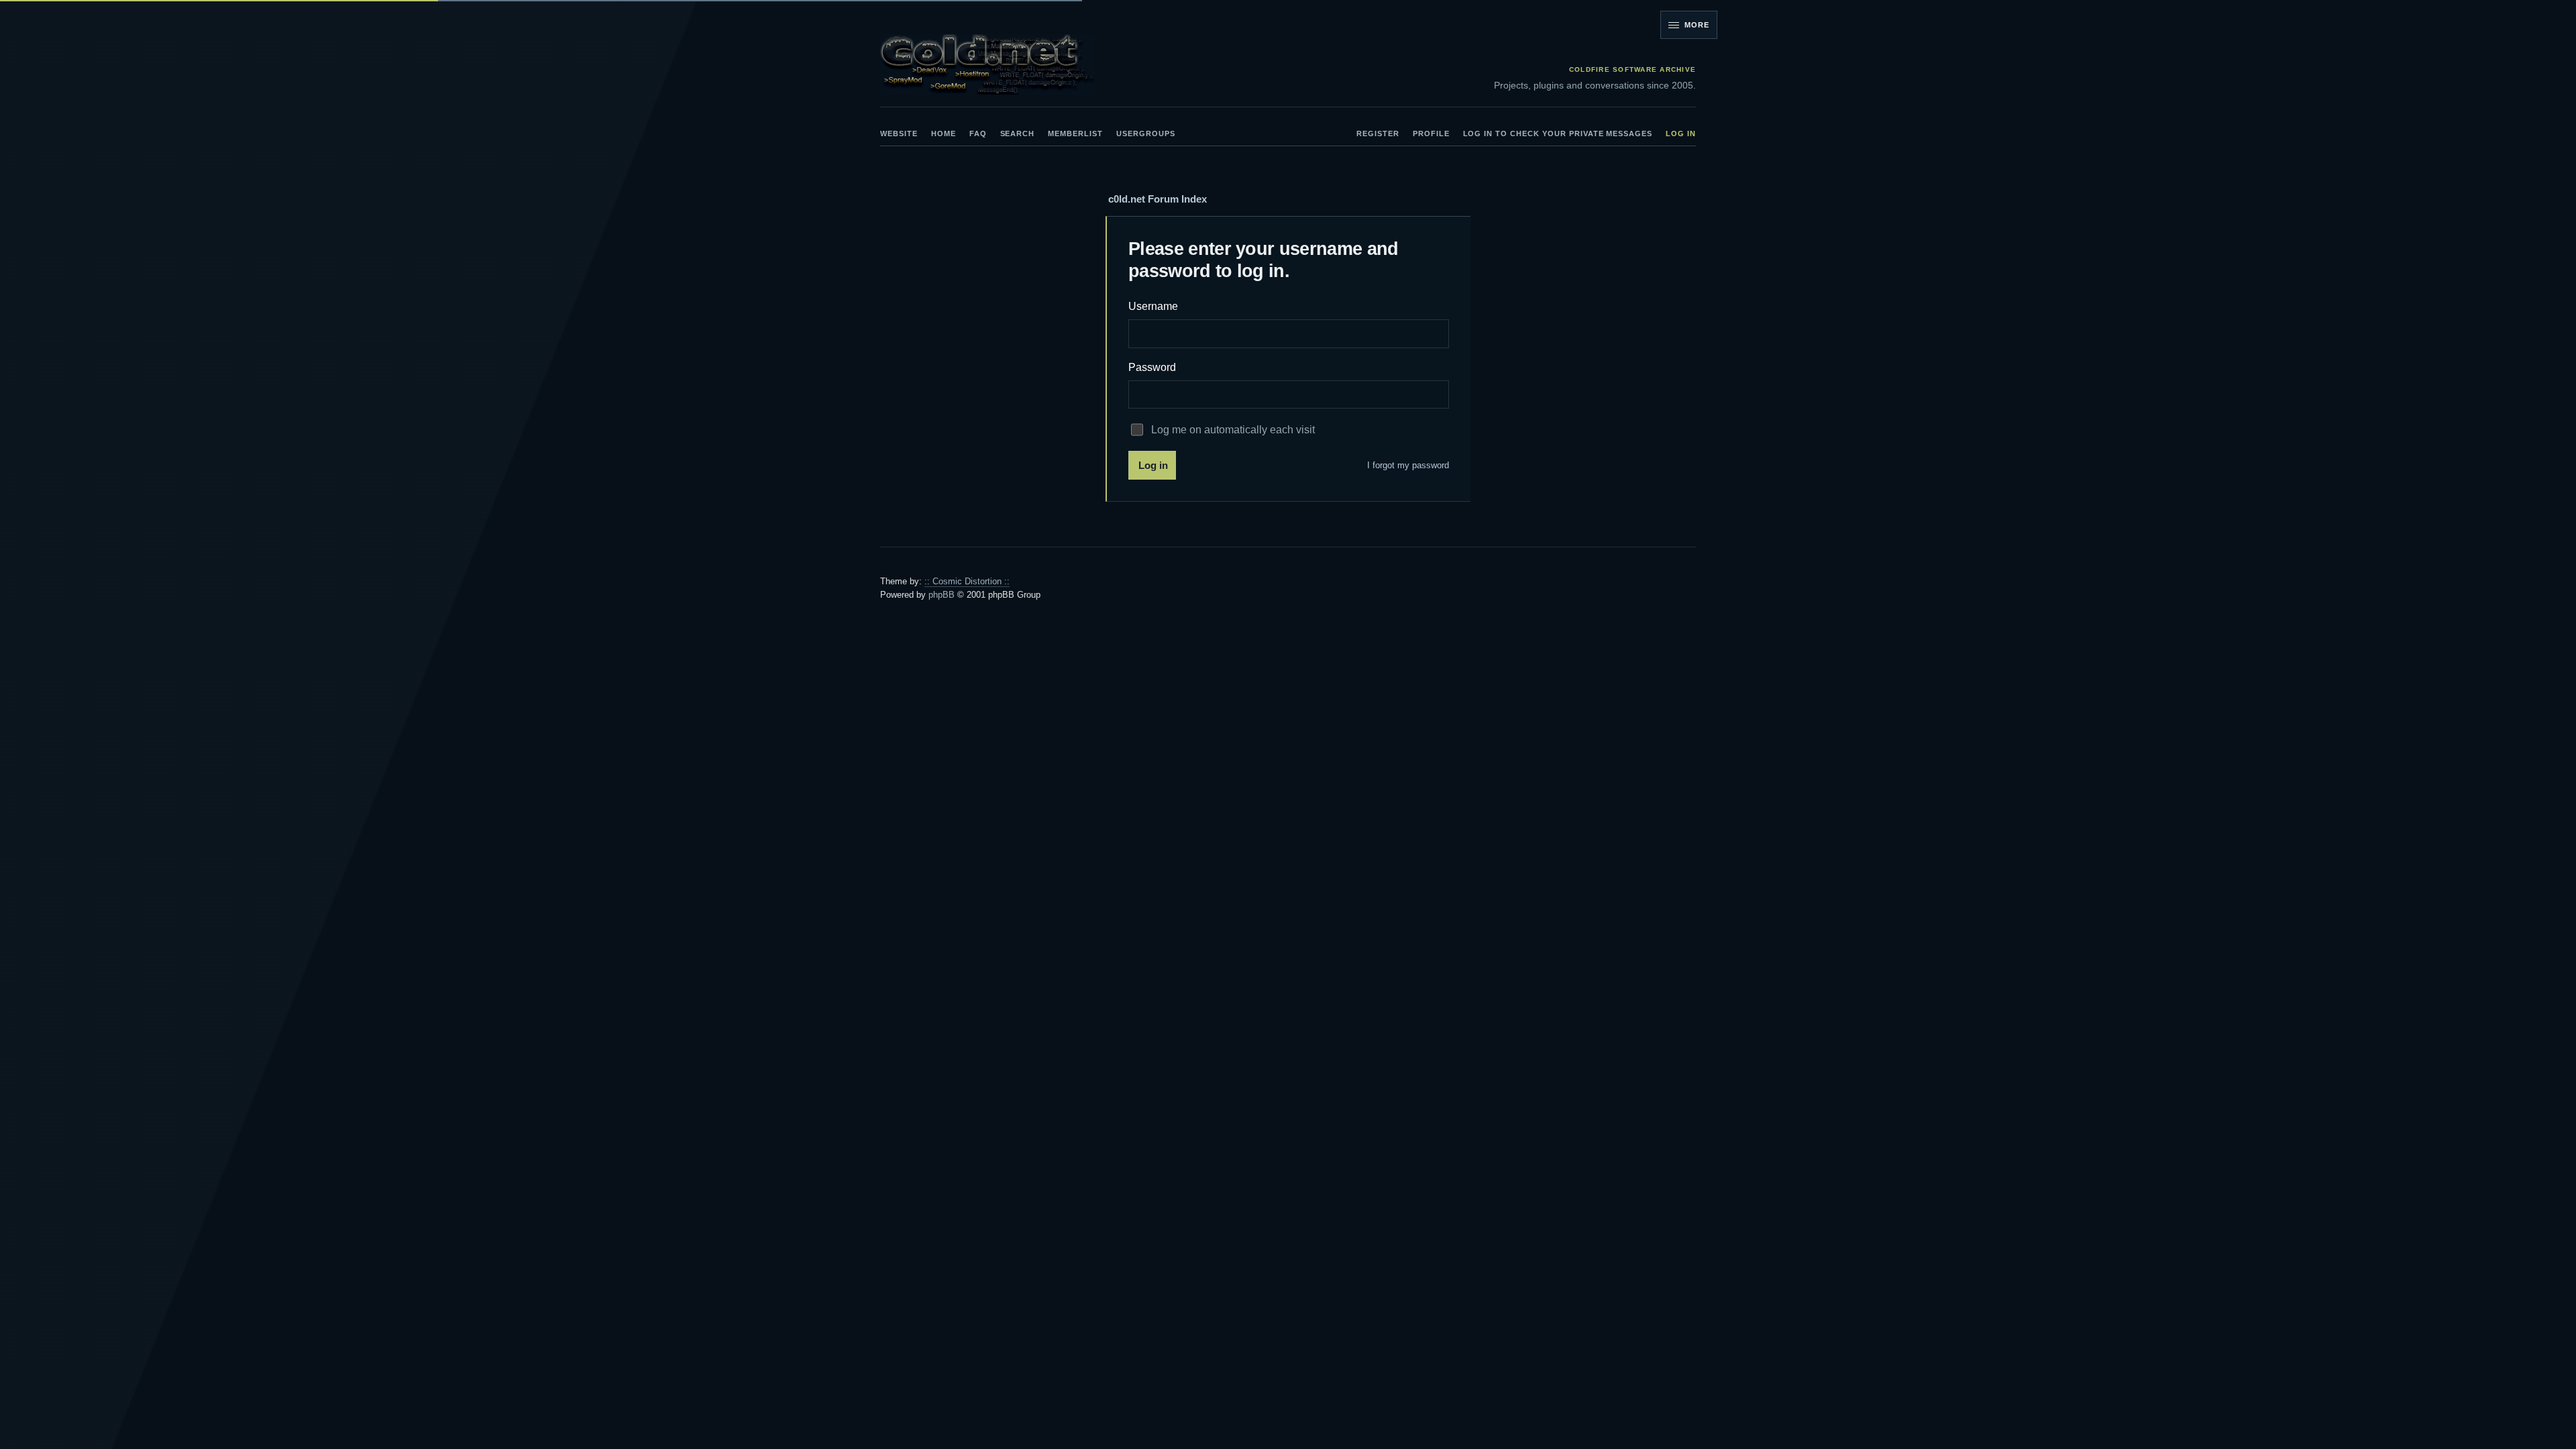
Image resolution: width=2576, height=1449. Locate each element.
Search (1018, 133)
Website (899, 133)
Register (1378, 133)
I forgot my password (1408, 465)
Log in (1681, 133)
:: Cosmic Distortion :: (967, 581)
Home (944, 133)
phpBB (942, 595)
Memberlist (1075, 133)
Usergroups (1146, 133)
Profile (1431, 133)
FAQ (978, 133)
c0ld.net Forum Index (1158, 199)
